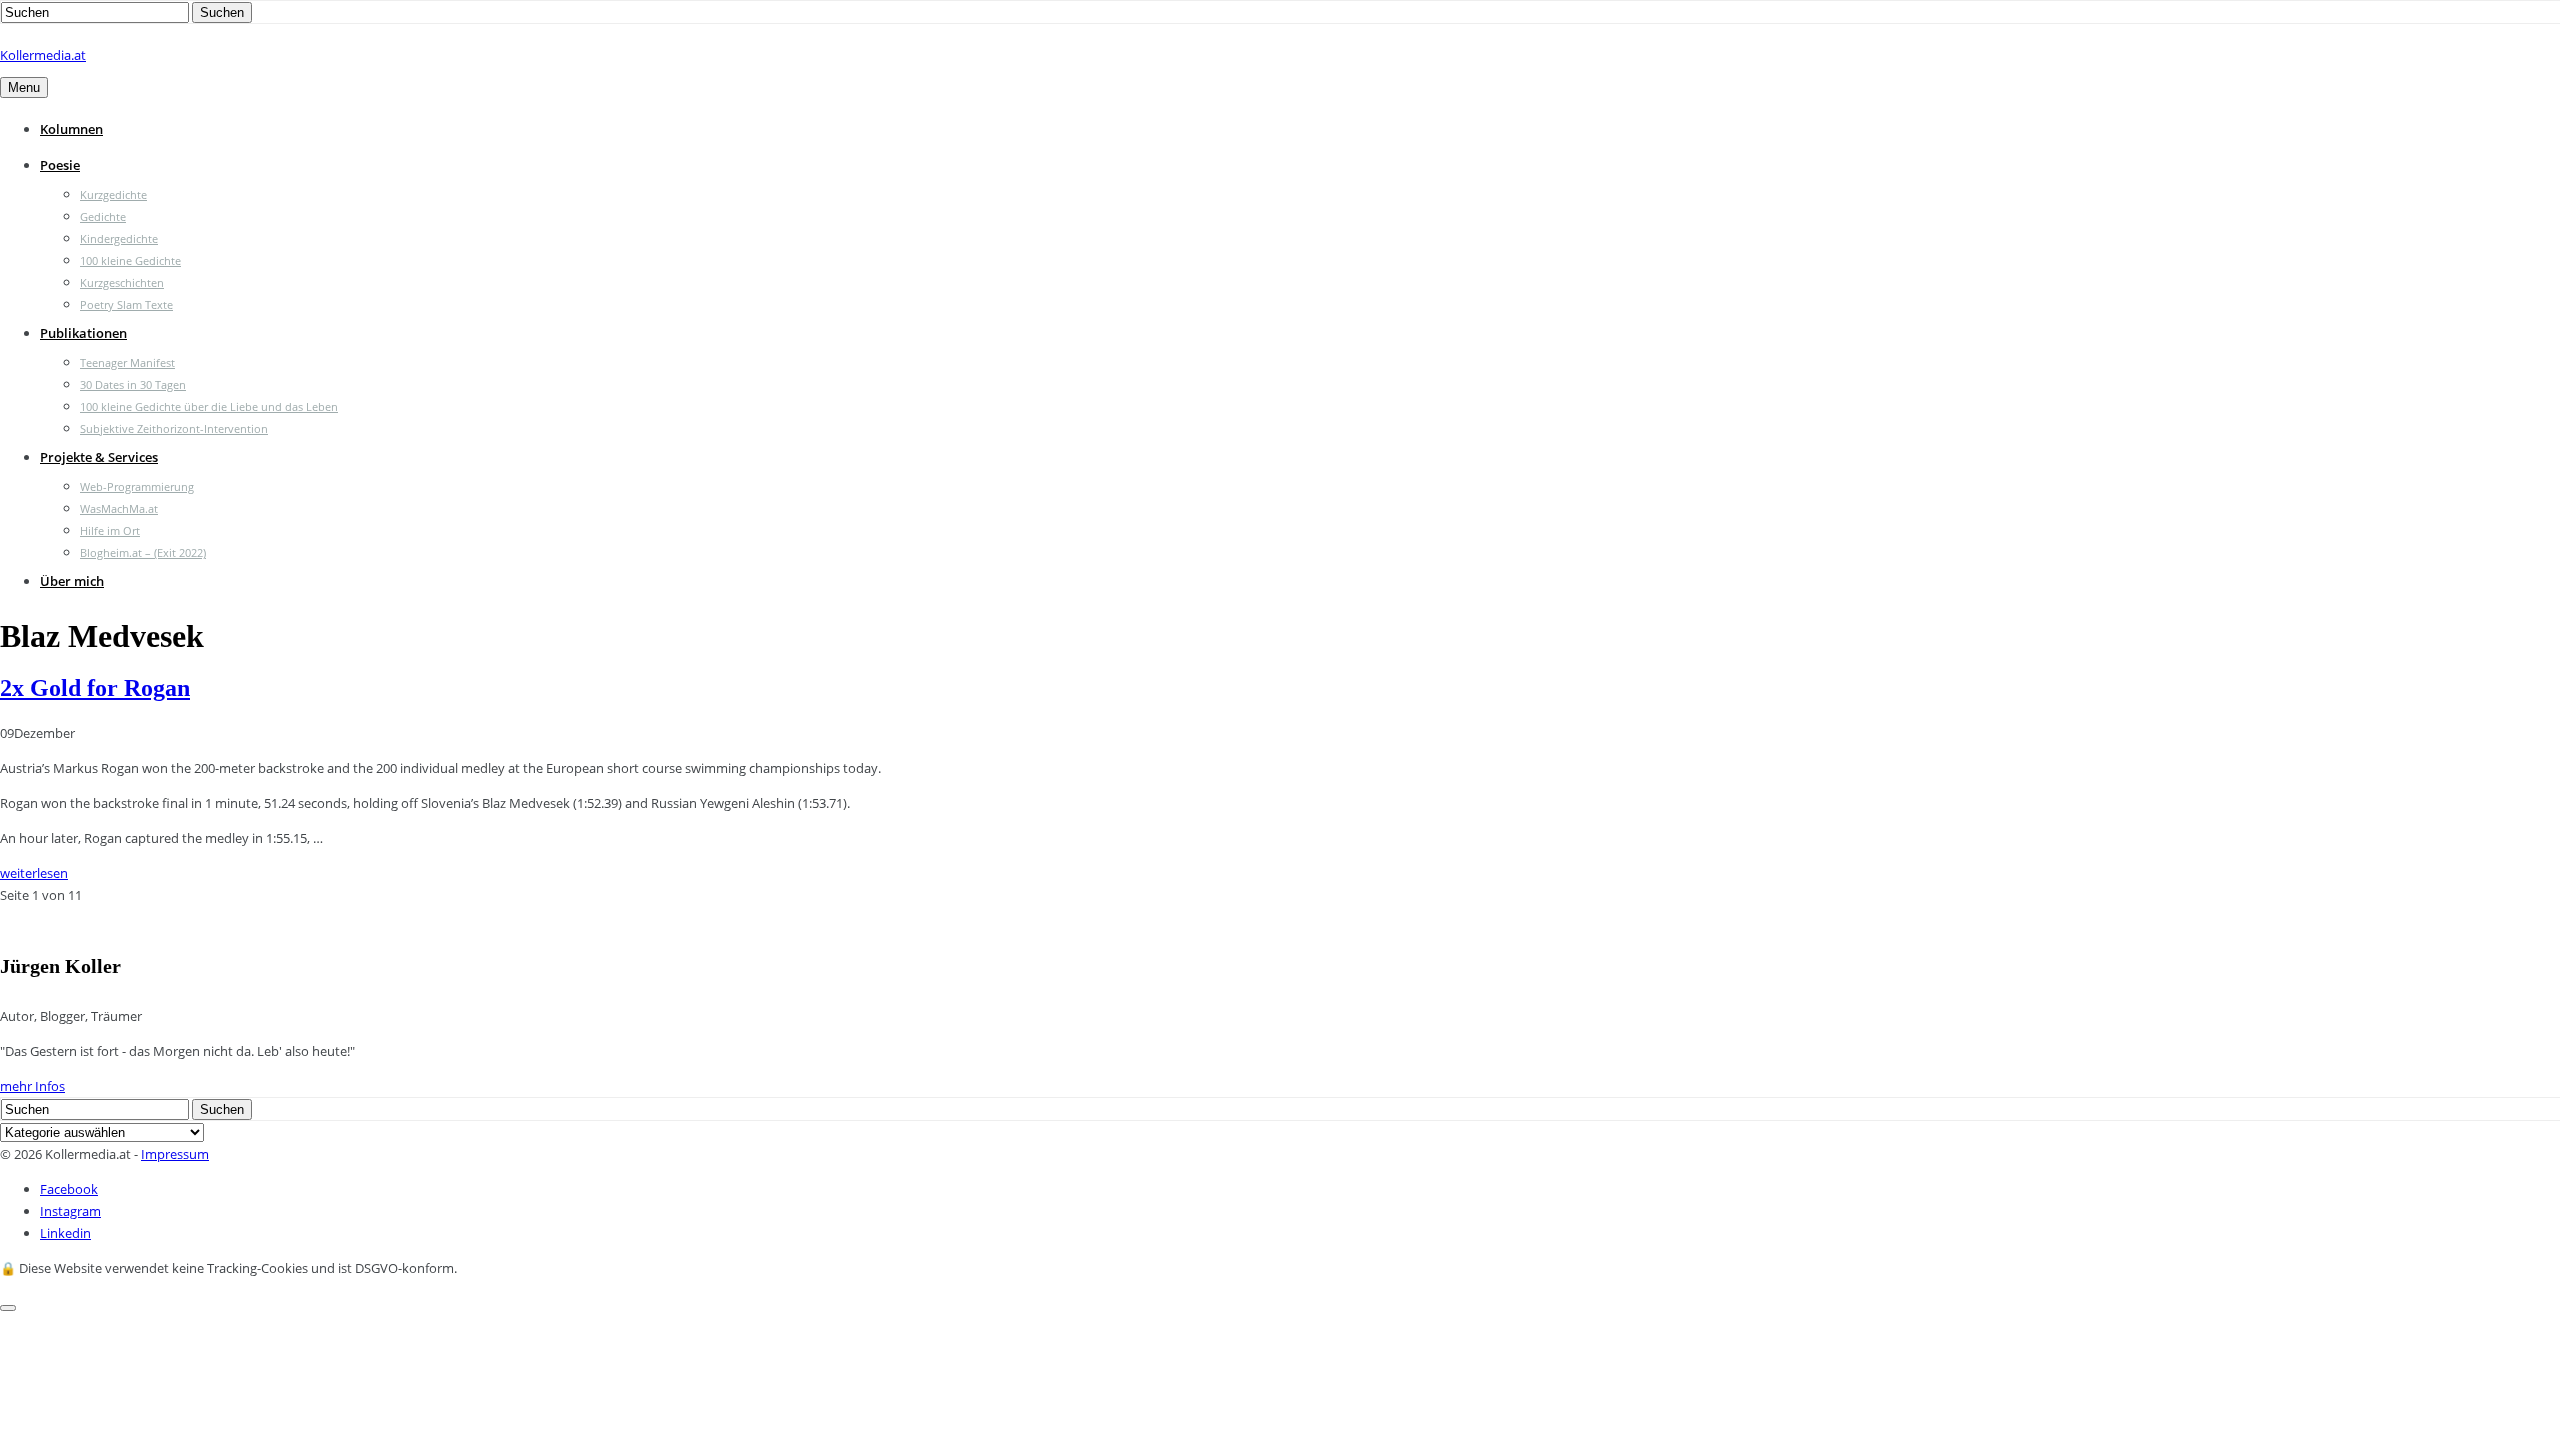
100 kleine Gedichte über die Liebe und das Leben (209, 406)
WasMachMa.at (119, 508)
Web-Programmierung (137, 486)
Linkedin (65, 1233)
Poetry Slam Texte (126, 304)
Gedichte (103, 216)
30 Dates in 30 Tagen (133, 384)
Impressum (175, 1154)
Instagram (70, 1211)
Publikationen (83, 333)
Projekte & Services (99, 457)
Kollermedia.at (43, 55)
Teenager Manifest (127, 362)
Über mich (72, 581)
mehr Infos (32, 1086)
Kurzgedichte (113, 194)
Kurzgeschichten (122, 282)
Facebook (69, 1189)
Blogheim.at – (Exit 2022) (143, 552)
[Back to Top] (8, 1308)
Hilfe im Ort (110, 530)
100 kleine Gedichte (130, 260)
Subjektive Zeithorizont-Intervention (174, 428)
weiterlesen (34, 873)
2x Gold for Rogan (95, 688)
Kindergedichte (119, 238)
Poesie (60, 165)
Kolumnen (71, 129)
